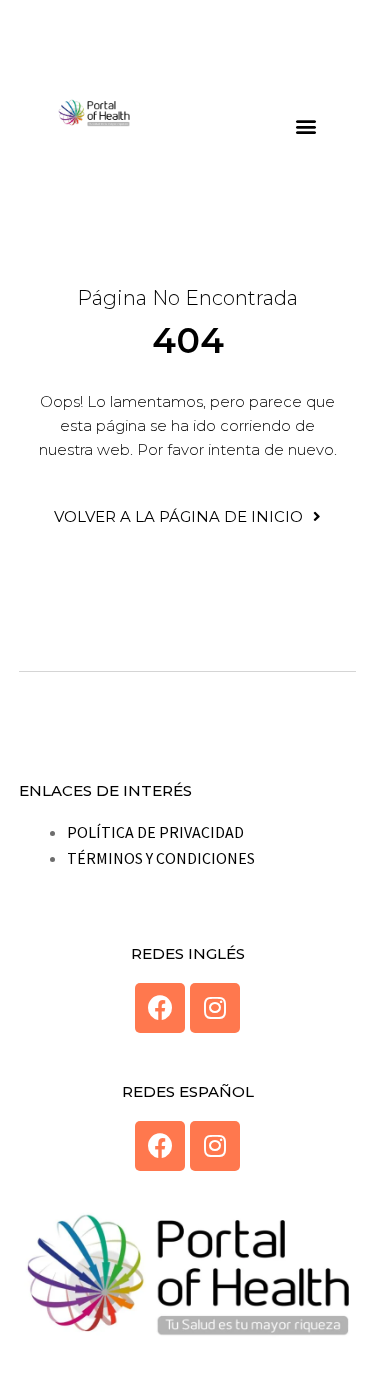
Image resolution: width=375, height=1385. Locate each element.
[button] (306, 125)
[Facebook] (160, 1008)
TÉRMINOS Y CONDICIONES (161, 858)
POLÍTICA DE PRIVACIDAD (155, 832)
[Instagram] (215, 1008)
